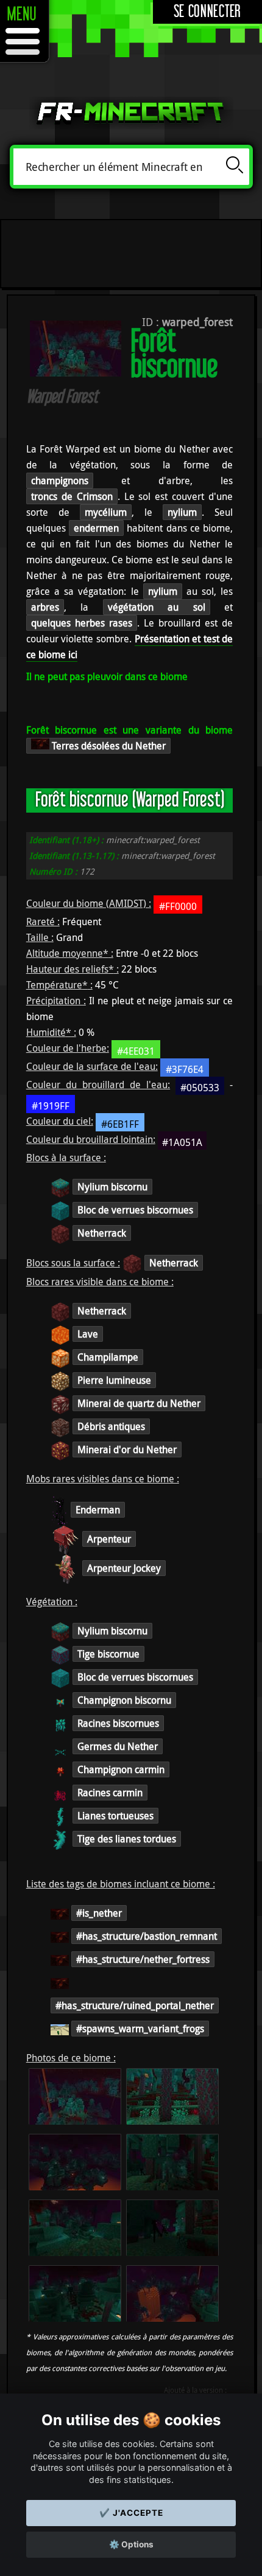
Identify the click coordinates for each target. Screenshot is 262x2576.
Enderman (98, 1510)
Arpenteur (109, 1539)
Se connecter (207, 12)
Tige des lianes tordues (127, 1839)
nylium (182, 512)
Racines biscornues (118, 1723)
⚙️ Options (131, 2544)
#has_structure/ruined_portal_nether (135, 2005)
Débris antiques (111, 1426)
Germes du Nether (118, 1746)
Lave (88, 1334)
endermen (96, 528)
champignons (60, 481)
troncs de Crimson (72, 496)
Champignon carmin (121, 1769)
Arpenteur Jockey (124, 1568)
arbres (45, 607)
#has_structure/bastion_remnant (147, 1936)
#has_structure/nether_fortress (143, 1959)
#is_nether (99, 1913)
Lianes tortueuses (115, 1816)
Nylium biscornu (112, 1187)
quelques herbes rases (82, 623)
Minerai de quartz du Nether (139, 1403)
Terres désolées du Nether (108, 746)
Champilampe (108, 1357)
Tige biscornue (108, 1654)
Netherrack (102, 1233)
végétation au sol (157, 607)
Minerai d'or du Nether (127, 1449)
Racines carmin (110, 1793)
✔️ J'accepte (131, 2513)
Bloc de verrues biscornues (135, 1210)
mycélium (106, 512)
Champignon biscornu (124, 1700)
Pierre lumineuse (114, 1380)
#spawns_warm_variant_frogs (140, 2029)
